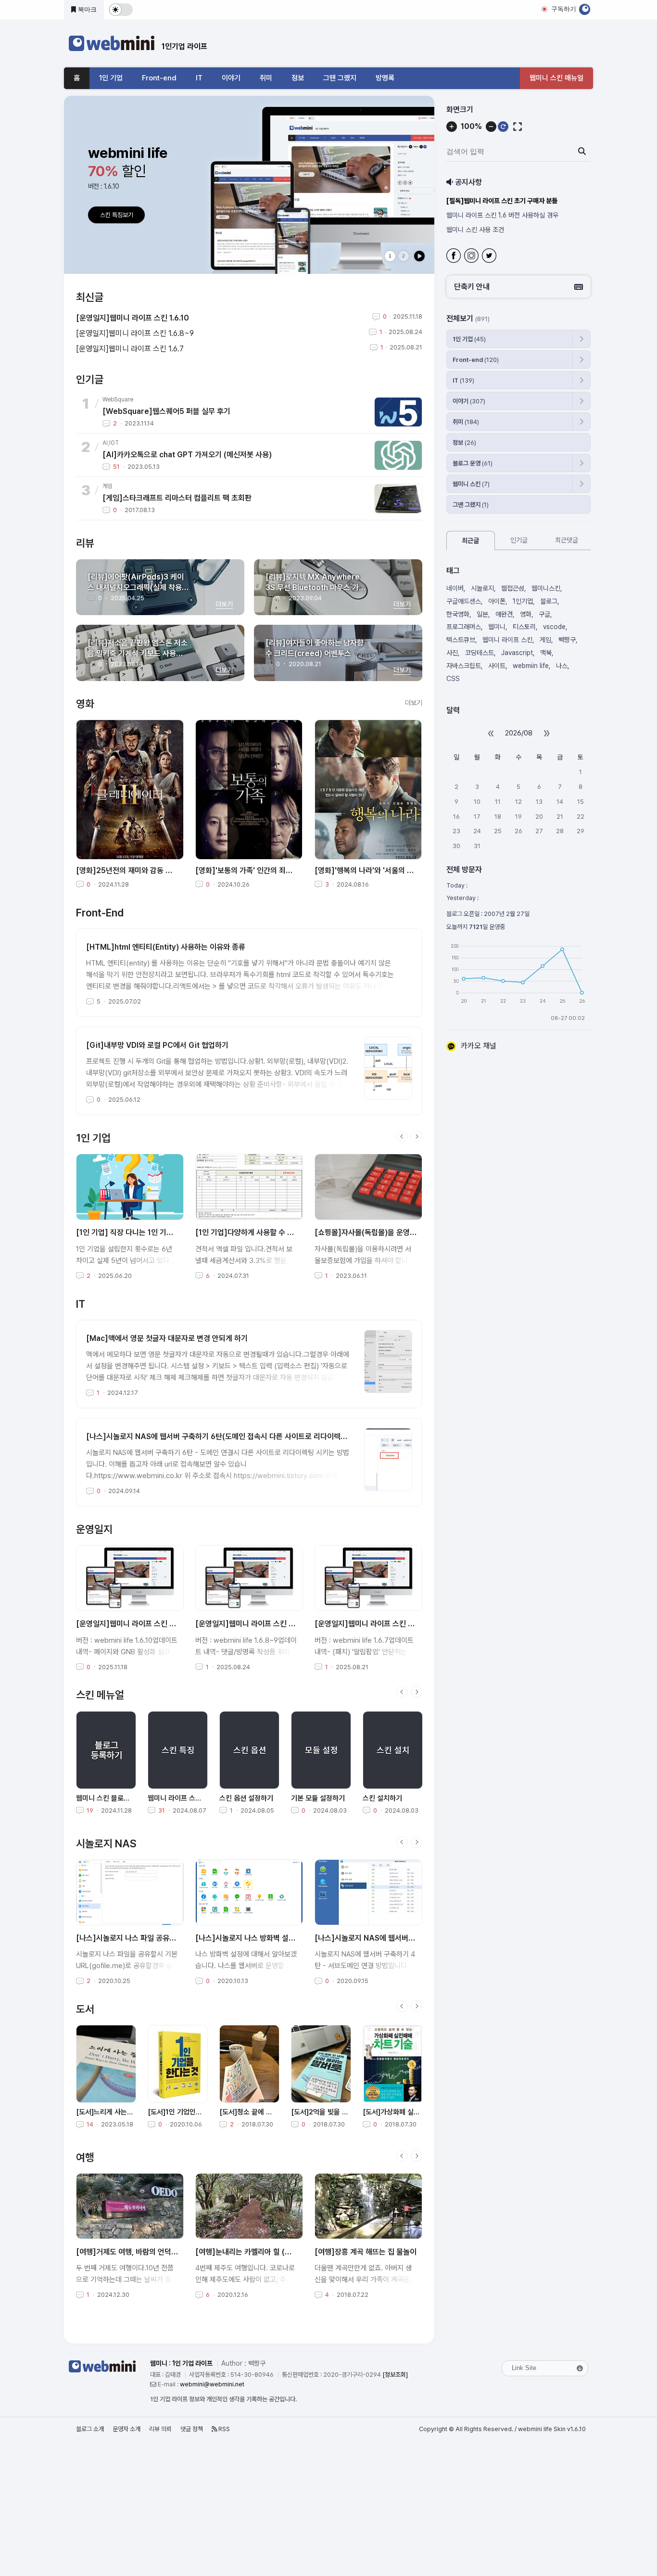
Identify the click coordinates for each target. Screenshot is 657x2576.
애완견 (504, 614)
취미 (266, 78)
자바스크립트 (464, 666)
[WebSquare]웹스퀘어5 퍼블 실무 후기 (166, 411)
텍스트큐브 (461, 640)
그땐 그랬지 (340, 78)
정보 (298, 78)
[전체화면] (518, 127)
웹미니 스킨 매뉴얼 (556, 78)
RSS (223, 2429)
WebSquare (118, 399)
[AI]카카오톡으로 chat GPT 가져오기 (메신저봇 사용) (187, 455)
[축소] (491, 127)
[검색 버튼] (582, 152)
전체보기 (468, 319)
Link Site (524, 2368)
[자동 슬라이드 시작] (419, 256)
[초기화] (503, 127)
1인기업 (523, 601)
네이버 (455, 588)
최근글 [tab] (470, 541)
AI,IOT (111, 443)
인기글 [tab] (519, 540)
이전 (402, 1136)
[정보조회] (395, 2375)
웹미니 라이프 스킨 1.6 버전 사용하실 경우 (501, 201)
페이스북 (455, 257)
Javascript (517, 653)
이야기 (231, 78)
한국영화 (458, 614)
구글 (544, 614)
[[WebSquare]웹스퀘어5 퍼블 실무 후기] (398, 412)
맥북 (546, 653)
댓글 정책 (192, 2429)
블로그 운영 (473, 463)
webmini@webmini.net (212, 2384)
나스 (562, 666)
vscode (554, 627)
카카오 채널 (479, 1046)
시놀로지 (482, 588)
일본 (482, 614)
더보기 (414, 703)
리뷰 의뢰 (160, 2429)
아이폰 (497, 601)
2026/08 (519, 733)
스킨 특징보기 (117, 215)
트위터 (490, 257)
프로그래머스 (464, 627)
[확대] (452, 127)
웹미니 (497, 627)
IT (199, 78)
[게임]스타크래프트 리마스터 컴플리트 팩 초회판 (177, 498)
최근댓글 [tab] (567, 540)
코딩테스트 (480, 653)
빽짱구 (567, 640)
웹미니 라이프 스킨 (507, 640)
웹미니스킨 (546, 588)
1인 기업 (111, 78)
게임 (107, 486)
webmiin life (531, 666)
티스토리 (524, 627)
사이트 (497, 666)
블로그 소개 (90, 2429)
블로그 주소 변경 (468, 230)
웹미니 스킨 (471, 484)
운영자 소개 (126, 2429)
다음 (417, 1136)
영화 (526, 614)
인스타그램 (473, 257)
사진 (452, 653)
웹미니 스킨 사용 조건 (475, 215)
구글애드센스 (464, 601)
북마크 (86, 9)
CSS (453, 679)
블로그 (549, 601)
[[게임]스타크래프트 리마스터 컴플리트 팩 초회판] (398, 499)
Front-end (159, 78)
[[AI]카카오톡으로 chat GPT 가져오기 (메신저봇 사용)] (398, 455)
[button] (518, 287)
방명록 (385, 78)
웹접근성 (513, 588)
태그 (453, 571)
